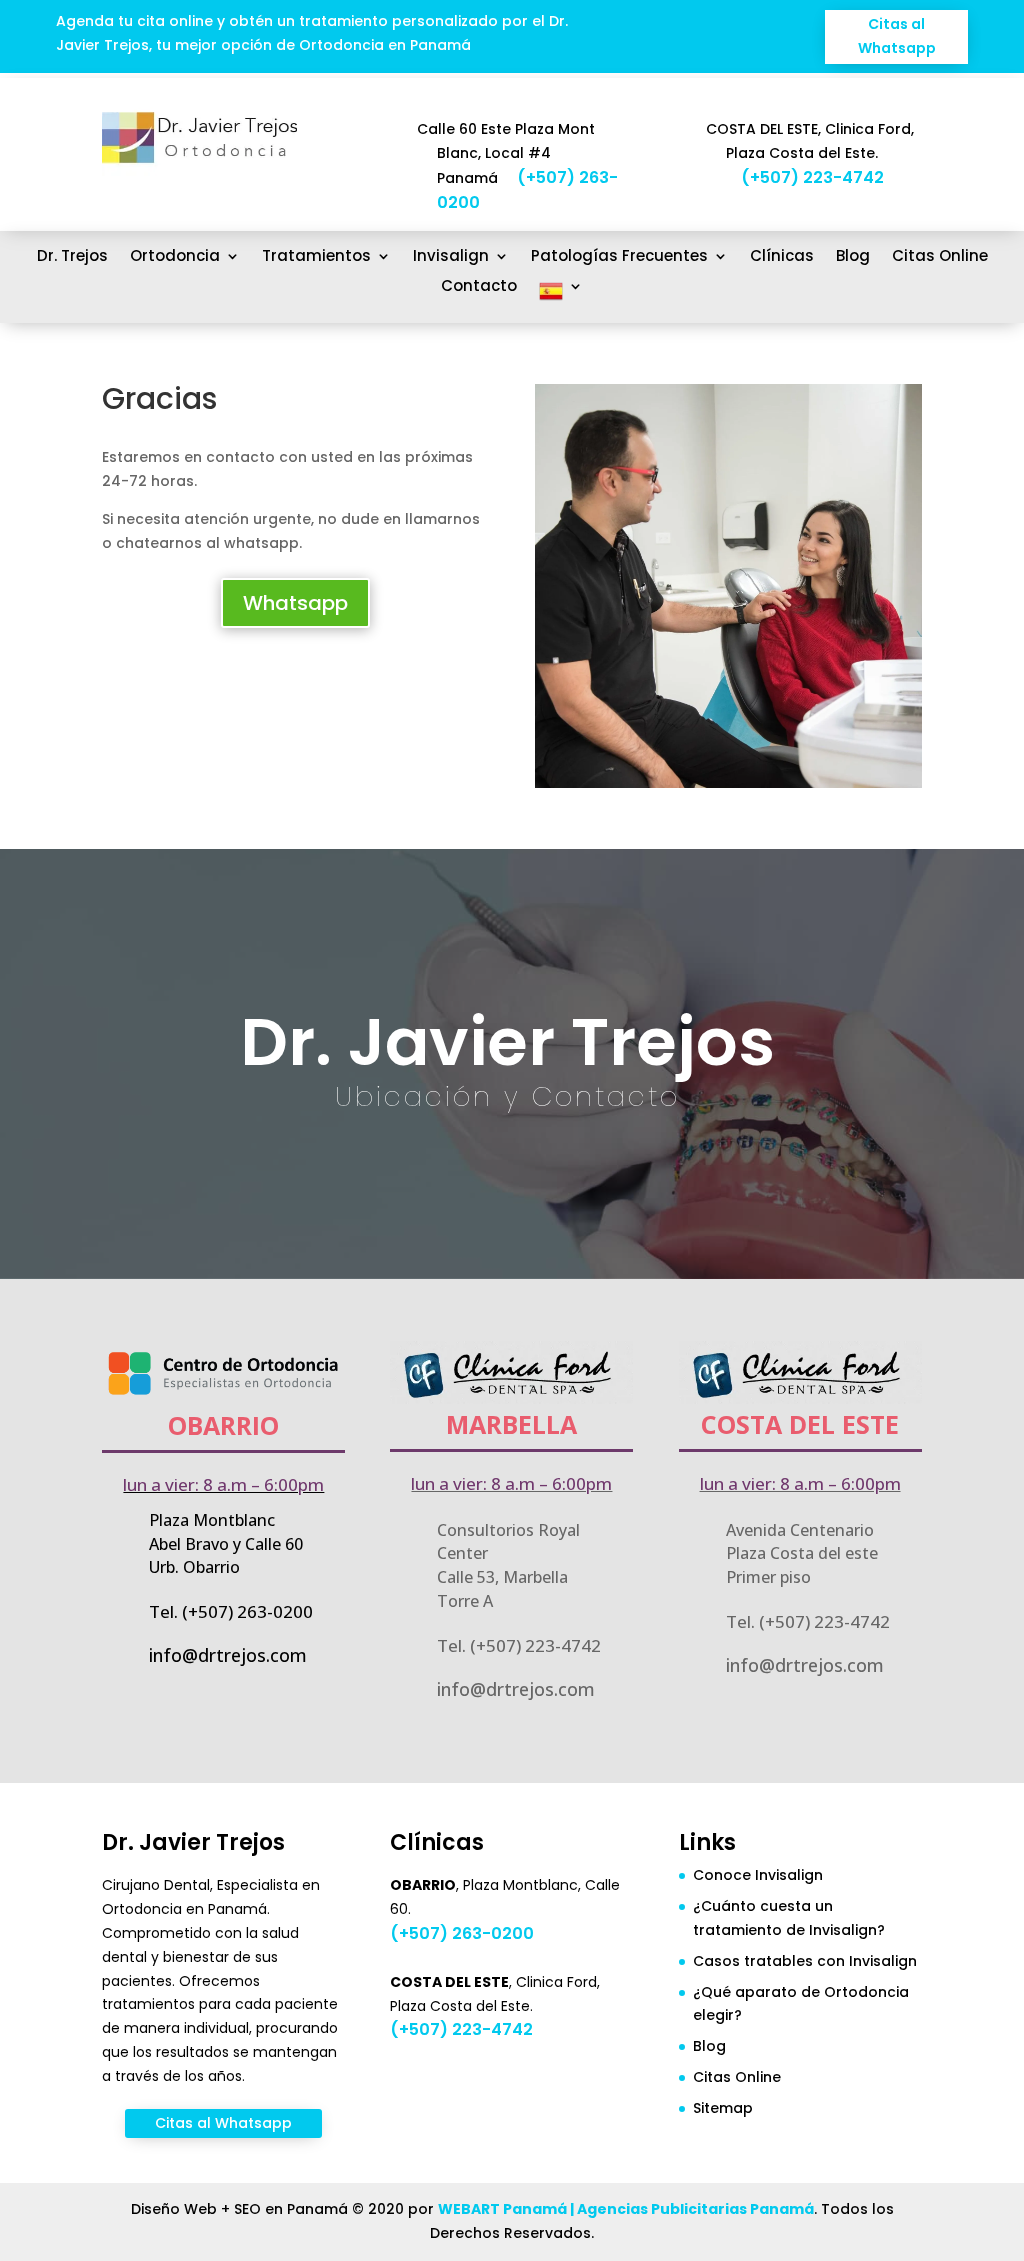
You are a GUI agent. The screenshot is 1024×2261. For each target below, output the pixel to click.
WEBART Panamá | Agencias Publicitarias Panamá (626, 2209)
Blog (853, 257)
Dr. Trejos (72, 257)
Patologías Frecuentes (619, 257)
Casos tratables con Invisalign (805, 1961)
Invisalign (451, 257)
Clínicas (782, 257)
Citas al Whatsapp (897, 36)
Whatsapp (295, 603)
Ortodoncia (175, 257)
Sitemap (723, 2108)
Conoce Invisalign (758, 1875)
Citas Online (940, 257)
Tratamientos (316, 257)
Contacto (479, 287)
